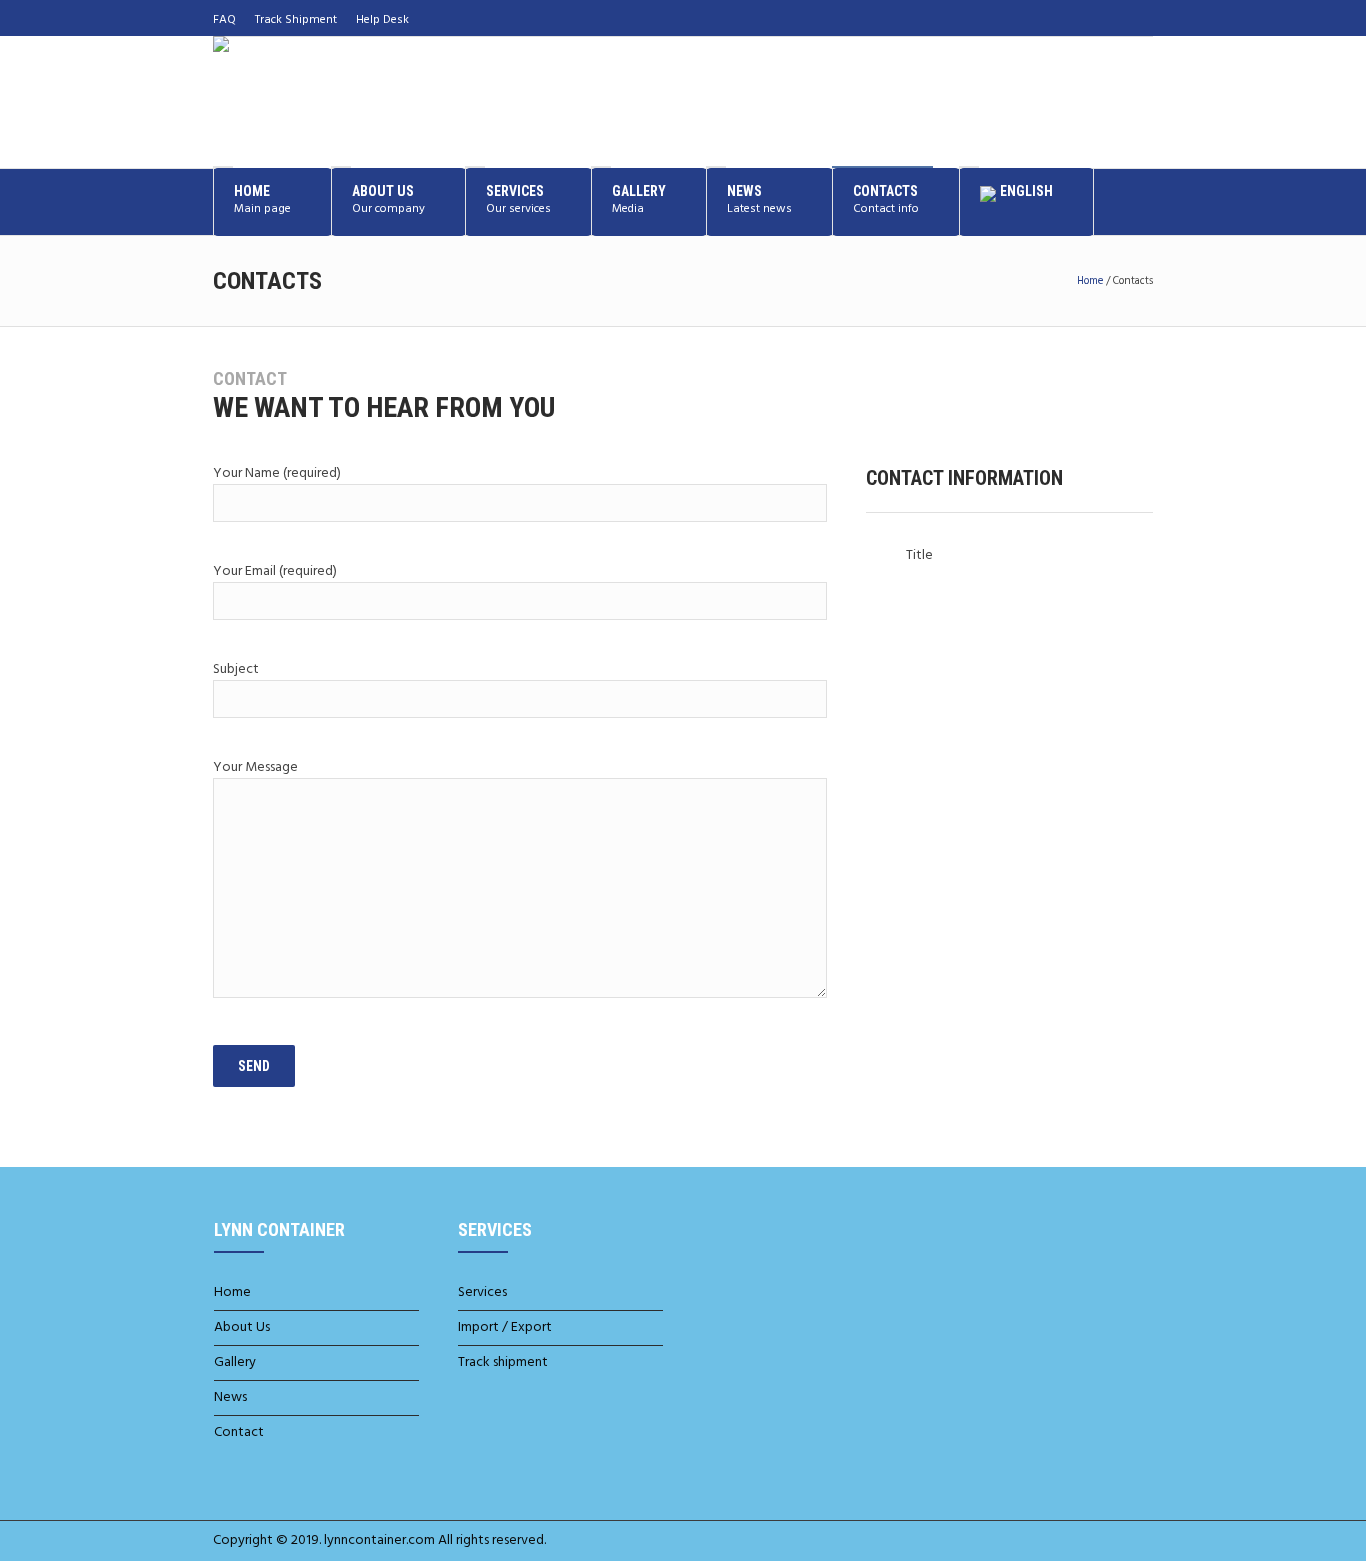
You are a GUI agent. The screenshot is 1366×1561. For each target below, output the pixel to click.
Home (1090, 281)
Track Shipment (296, 20)
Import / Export (505, 1327)
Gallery (235, 1362)
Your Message (255, 767)
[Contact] (1140, 18)
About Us (242, 1327)
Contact (239, 1432)
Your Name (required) (277, 473)
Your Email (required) (275, 571)
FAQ (224, 20)
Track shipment (503, 1362)
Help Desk (382, 20)
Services (482, 1292)
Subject (236, 669)
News (230, 1397)
